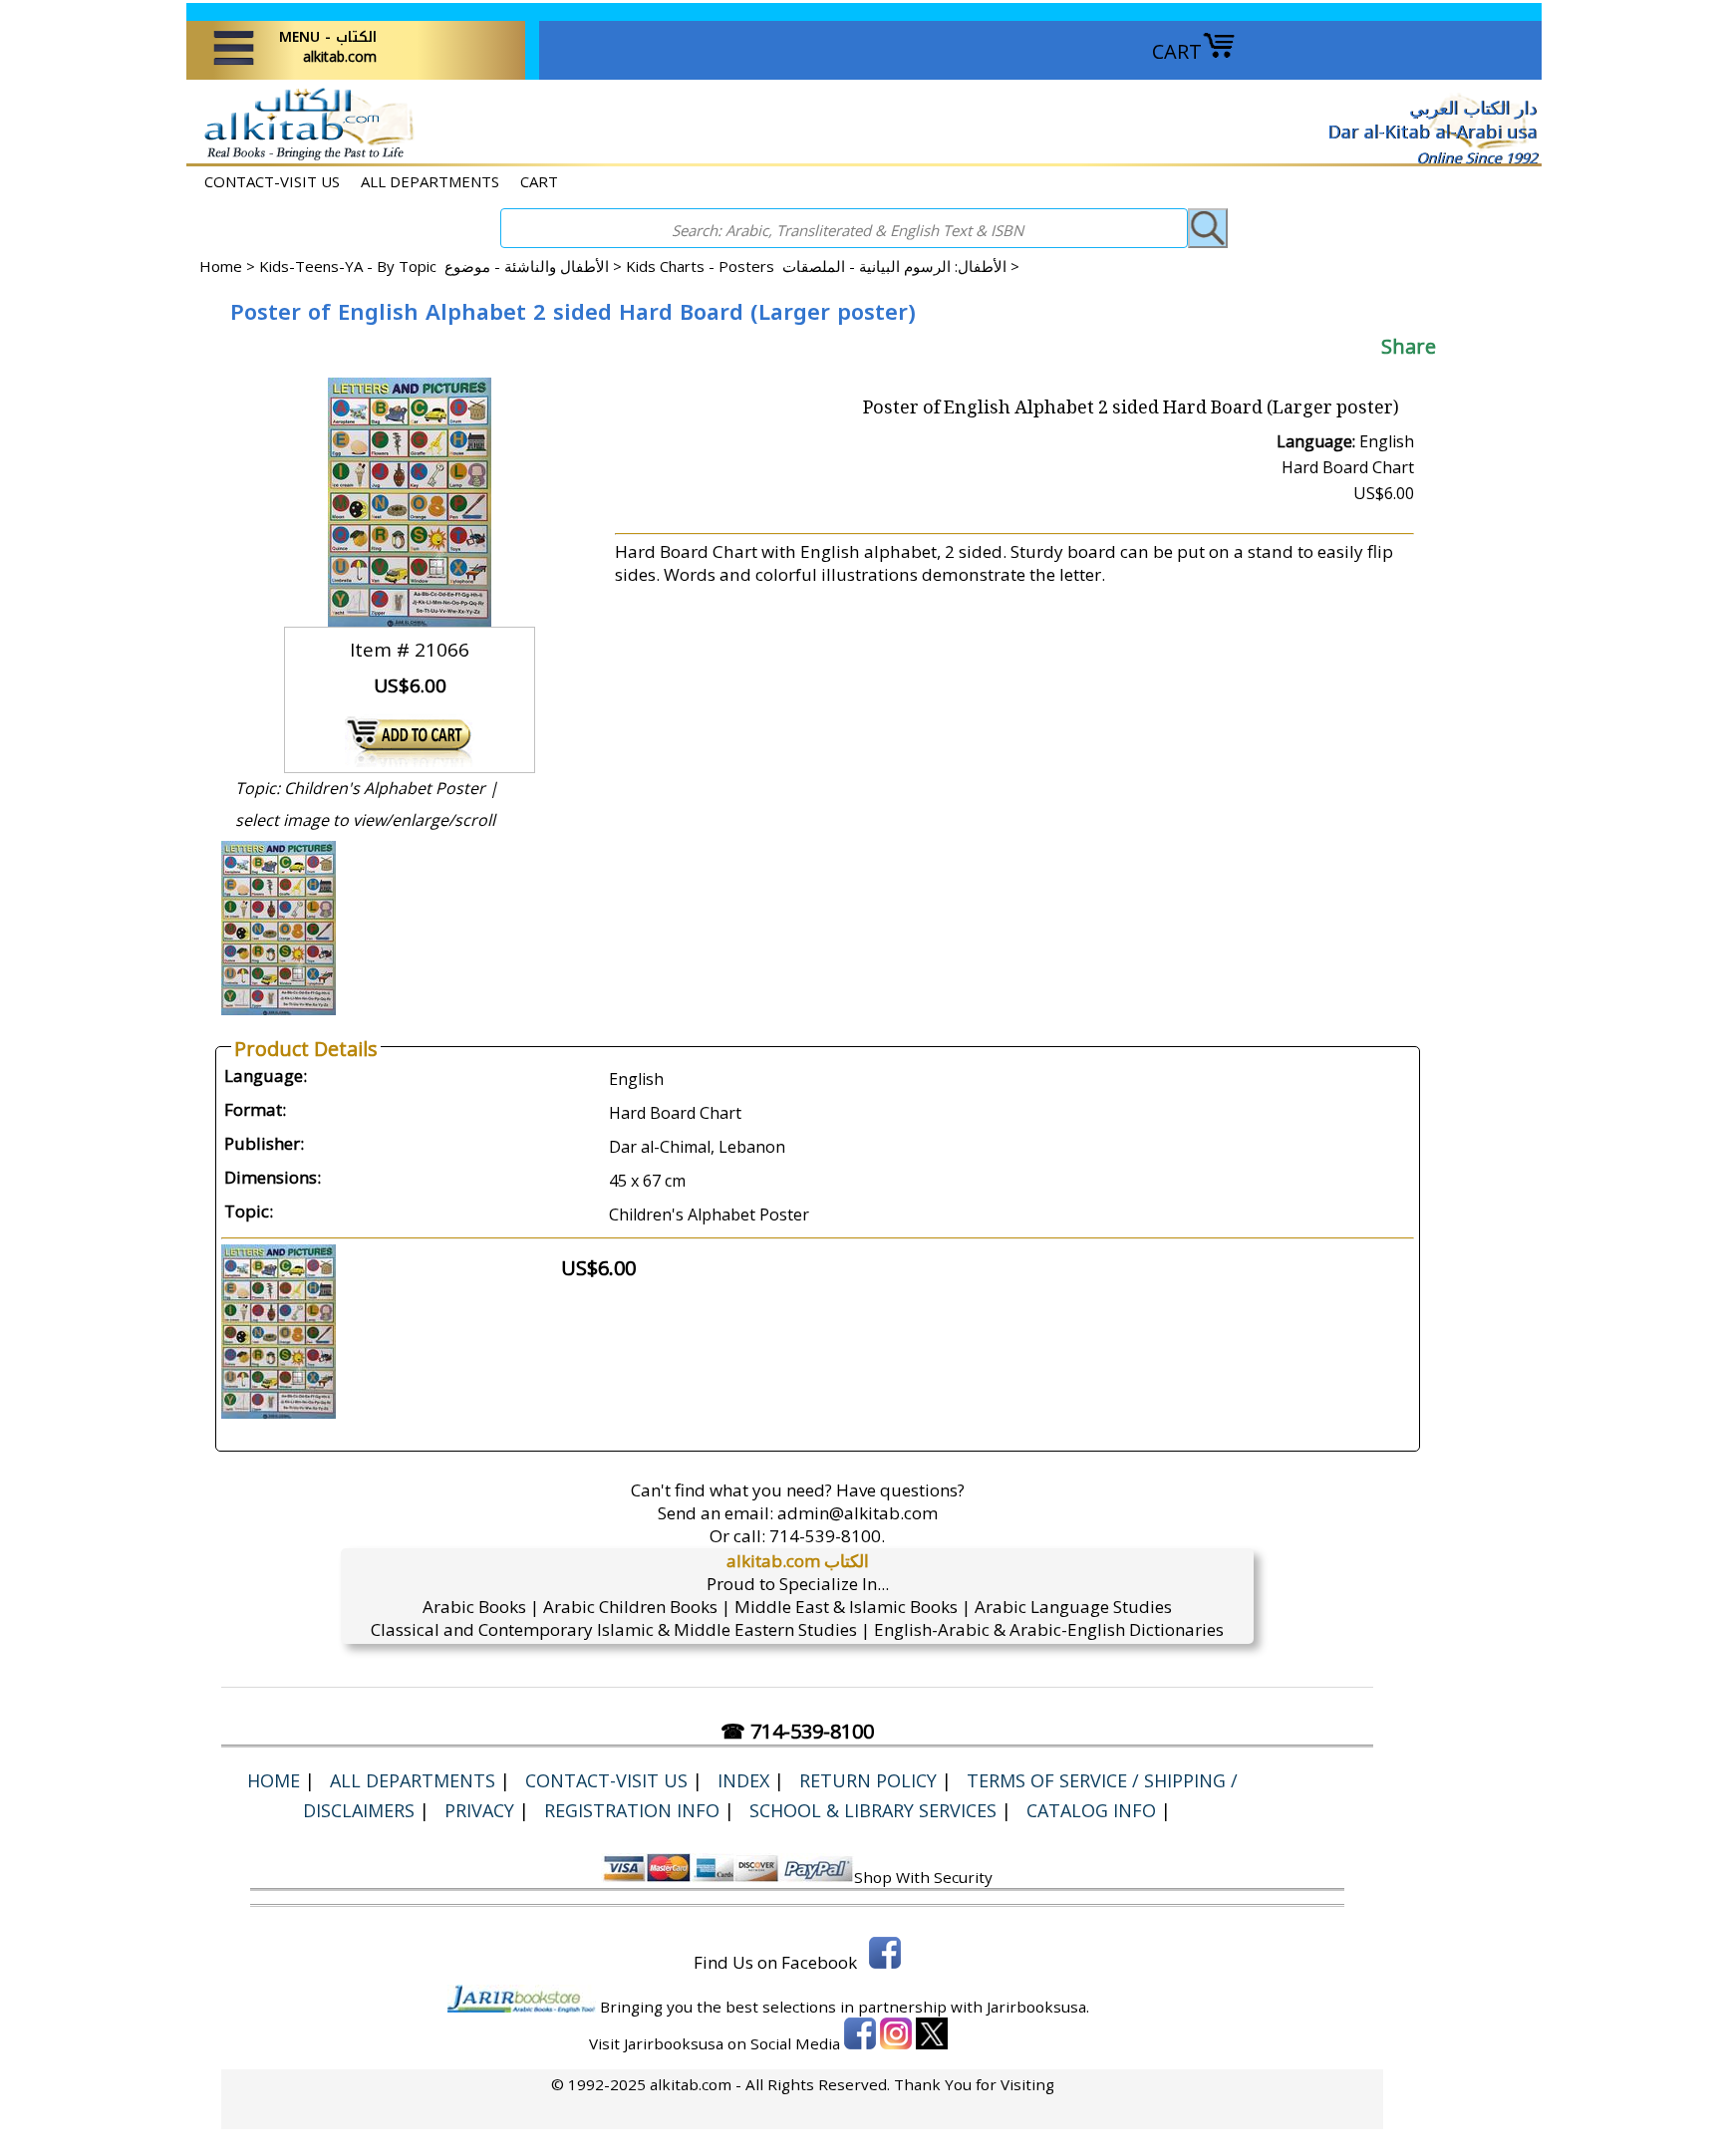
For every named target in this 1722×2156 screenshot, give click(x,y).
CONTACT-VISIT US (272, 181)
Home (221, 266)
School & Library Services (873, 1810)
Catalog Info (1091, 1810)
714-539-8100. (827, 1536)
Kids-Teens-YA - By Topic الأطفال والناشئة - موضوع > (442, 266)
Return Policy (868, 1780)
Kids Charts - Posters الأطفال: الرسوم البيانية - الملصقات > (823, 266)
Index (743, 1780)
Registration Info (632, 1810)
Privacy (479, 1810)
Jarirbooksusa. (1038, 2007)
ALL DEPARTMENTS (430, 181)
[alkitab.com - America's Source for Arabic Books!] (303, 158)
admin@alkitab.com (858, 1513)
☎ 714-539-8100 (797, 1731)
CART (1177, 51)
